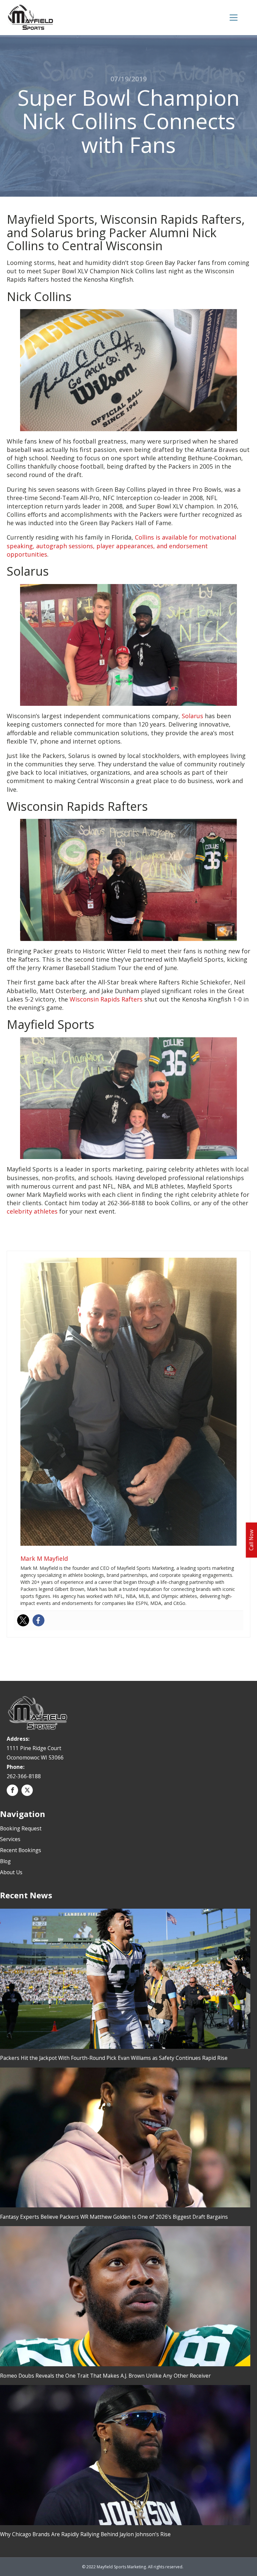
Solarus (192, 716)
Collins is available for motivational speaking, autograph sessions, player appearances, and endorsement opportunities (121, 546)
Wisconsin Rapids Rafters (106, 999)
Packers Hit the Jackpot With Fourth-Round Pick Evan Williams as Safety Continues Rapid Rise (114, 2058)
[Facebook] (38, 1620)
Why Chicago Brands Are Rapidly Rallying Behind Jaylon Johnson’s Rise (85, 2534)
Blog (5, 1861)
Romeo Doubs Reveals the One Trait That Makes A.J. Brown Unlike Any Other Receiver (105, 2376)
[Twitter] (23, 1620)
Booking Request (21, 1828)
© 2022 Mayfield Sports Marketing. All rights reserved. (133, 2567)
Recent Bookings (21, 1850)
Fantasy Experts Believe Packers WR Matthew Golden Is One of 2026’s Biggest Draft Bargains (114, 2217)
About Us (11, 1872)
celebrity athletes (32, 1211)
